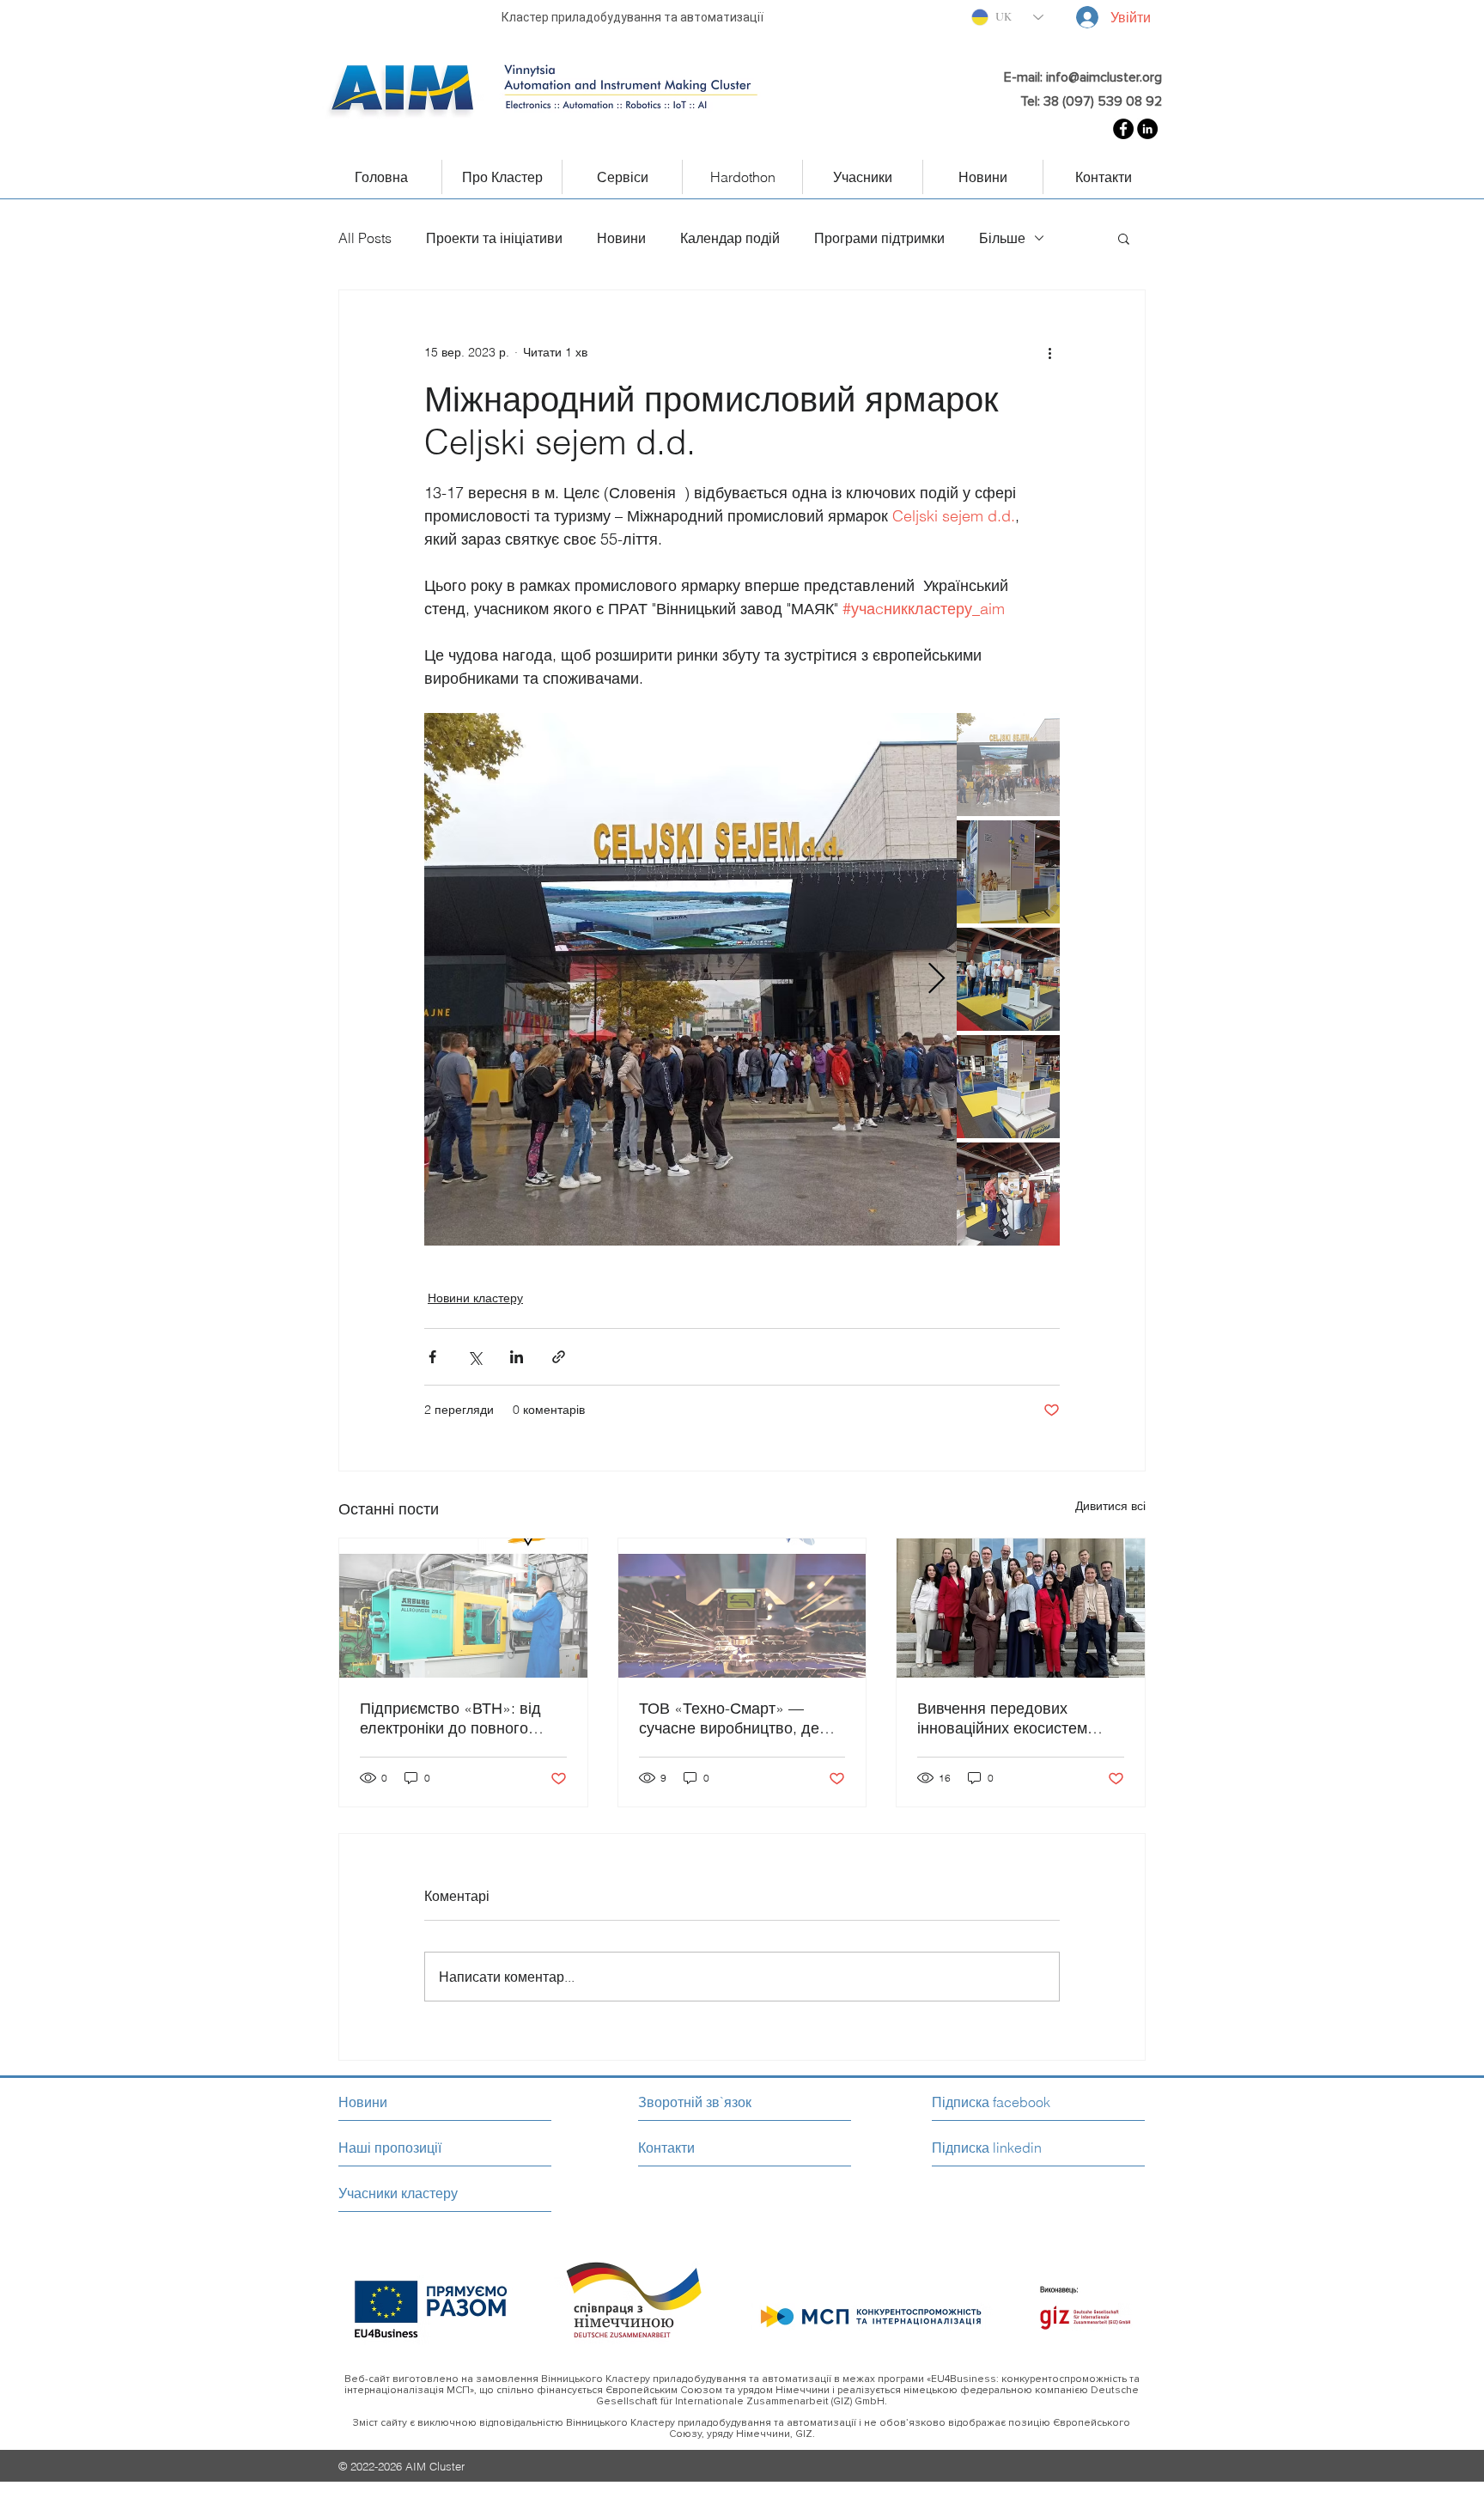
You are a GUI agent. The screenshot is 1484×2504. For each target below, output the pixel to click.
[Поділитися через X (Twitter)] (474, 1357)
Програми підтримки (879, 238)
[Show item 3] (1008, 979)
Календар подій (730, 238)
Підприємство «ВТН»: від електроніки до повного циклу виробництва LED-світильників (450, 1718)
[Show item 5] (1008, 1194)
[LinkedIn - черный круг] (1147, 129)
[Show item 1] (1008, 765)
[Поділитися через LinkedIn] (517, 1357)
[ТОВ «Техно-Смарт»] (742, 1608)
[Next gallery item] (937, 980)
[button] (1124, 238)
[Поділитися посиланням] (559, 1357)
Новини (621, 238)
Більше (1002, 238)
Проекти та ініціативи (494, 238)
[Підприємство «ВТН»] (463, 1608)
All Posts (365, 238)
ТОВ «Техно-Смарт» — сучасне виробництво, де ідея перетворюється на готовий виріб (729, 1718)
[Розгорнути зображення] (690, 979)
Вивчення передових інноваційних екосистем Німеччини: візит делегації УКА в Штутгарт (1011, 1718)
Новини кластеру (475, 1298)
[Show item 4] (1008, 1087)
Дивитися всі (1110, 1506)
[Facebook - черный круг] (1123, 129)
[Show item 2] (1008, 872)
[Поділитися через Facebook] (432, 1357)
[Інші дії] (1049, 352)
